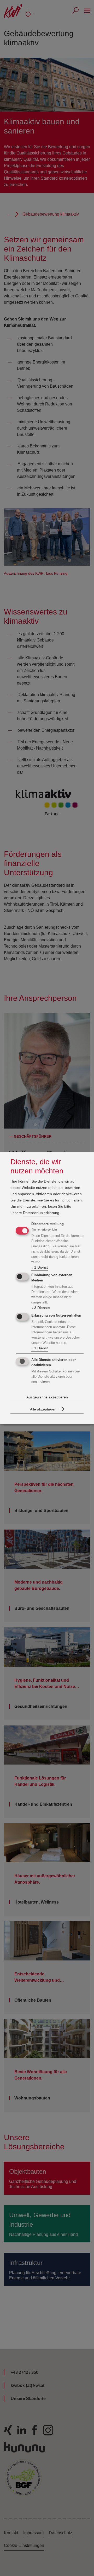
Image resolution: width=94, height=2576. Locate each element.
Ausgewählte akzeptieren (47, 1397)
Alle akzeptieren (43, 1409)
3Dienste (41, 1308)
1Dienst (40, 1267)
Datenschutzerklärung (41, 1213)
